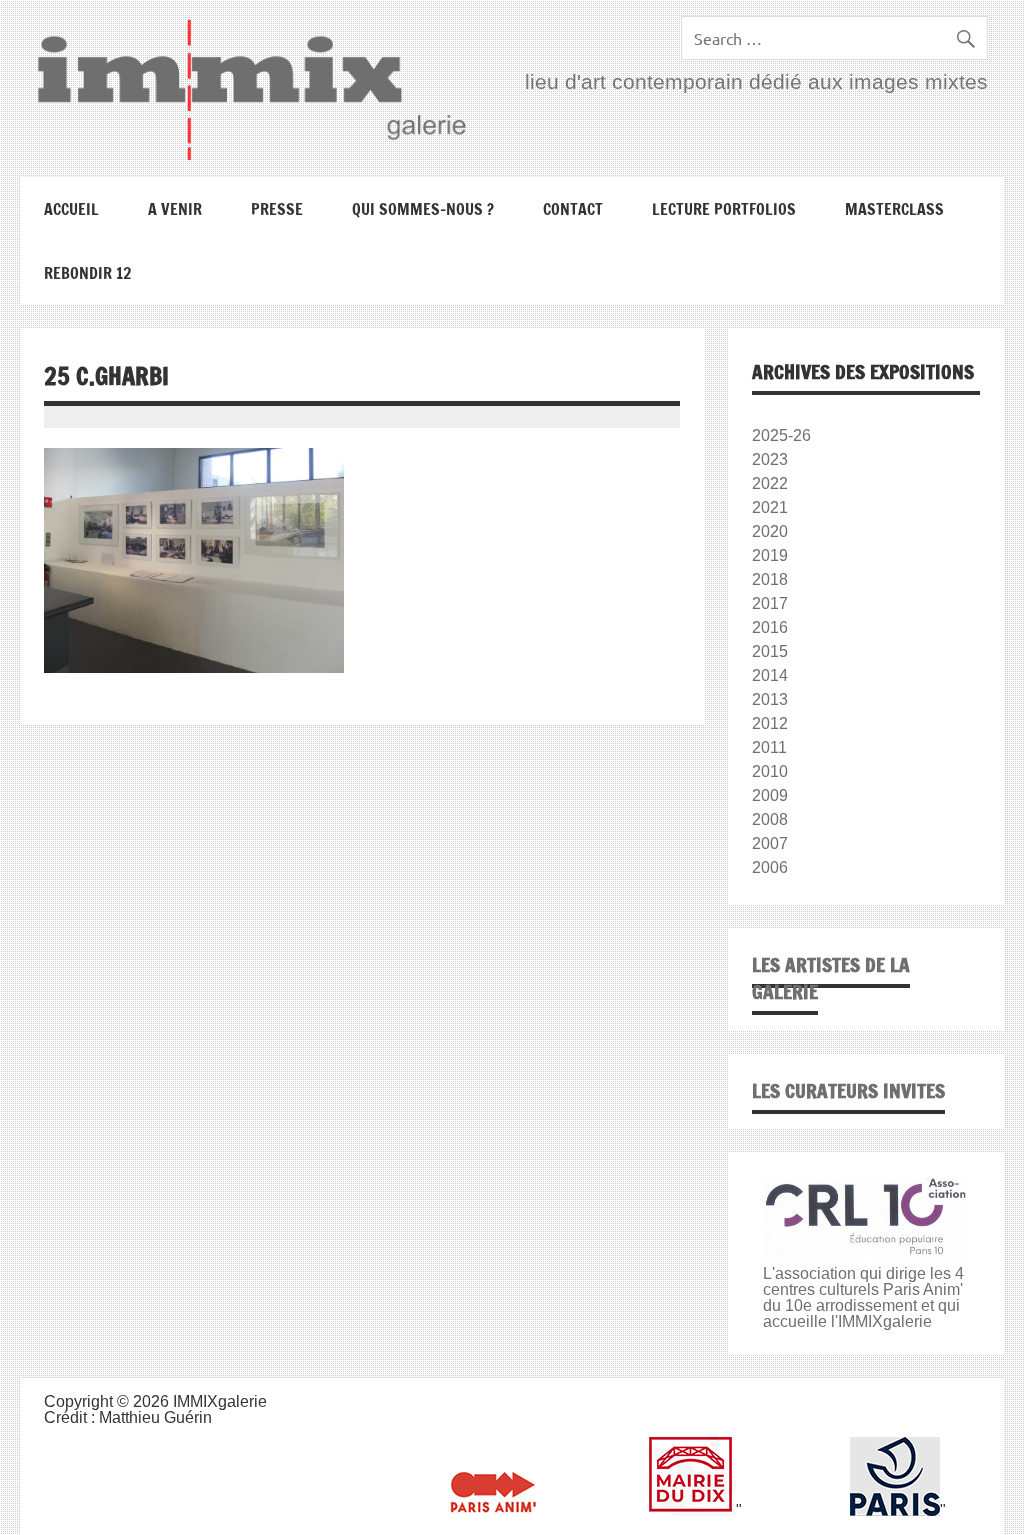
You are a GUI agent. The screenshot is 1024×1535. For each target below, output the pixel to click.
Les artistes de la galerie (831, 978)
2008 (770, 819)
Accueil (71, 209)
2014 (770, 675)
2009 (770, 795)
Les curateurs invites (848, 1090)
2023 (770, 459)
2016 (770, 627)
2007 (770, 843)
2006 (770, 867)
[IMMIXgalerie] (251, 89)
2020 (770, 531)
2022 (770, 483)
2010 (770, 771)
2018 (770, 579)
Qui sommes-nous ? (423, 209)
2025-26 (781, 435)
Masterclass (894, 209)
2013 (770, 699)
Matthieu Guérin (155, 1417)
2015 (770, 651)
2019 (770, 555)
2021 (770, 507)
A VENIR (175, 209)
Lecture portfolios (724, 209)
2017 (770, 603)
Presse (277, 209)
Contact (573, 209)
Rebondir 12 (87, 273)
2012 (770, 723)
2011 (769, 747)
